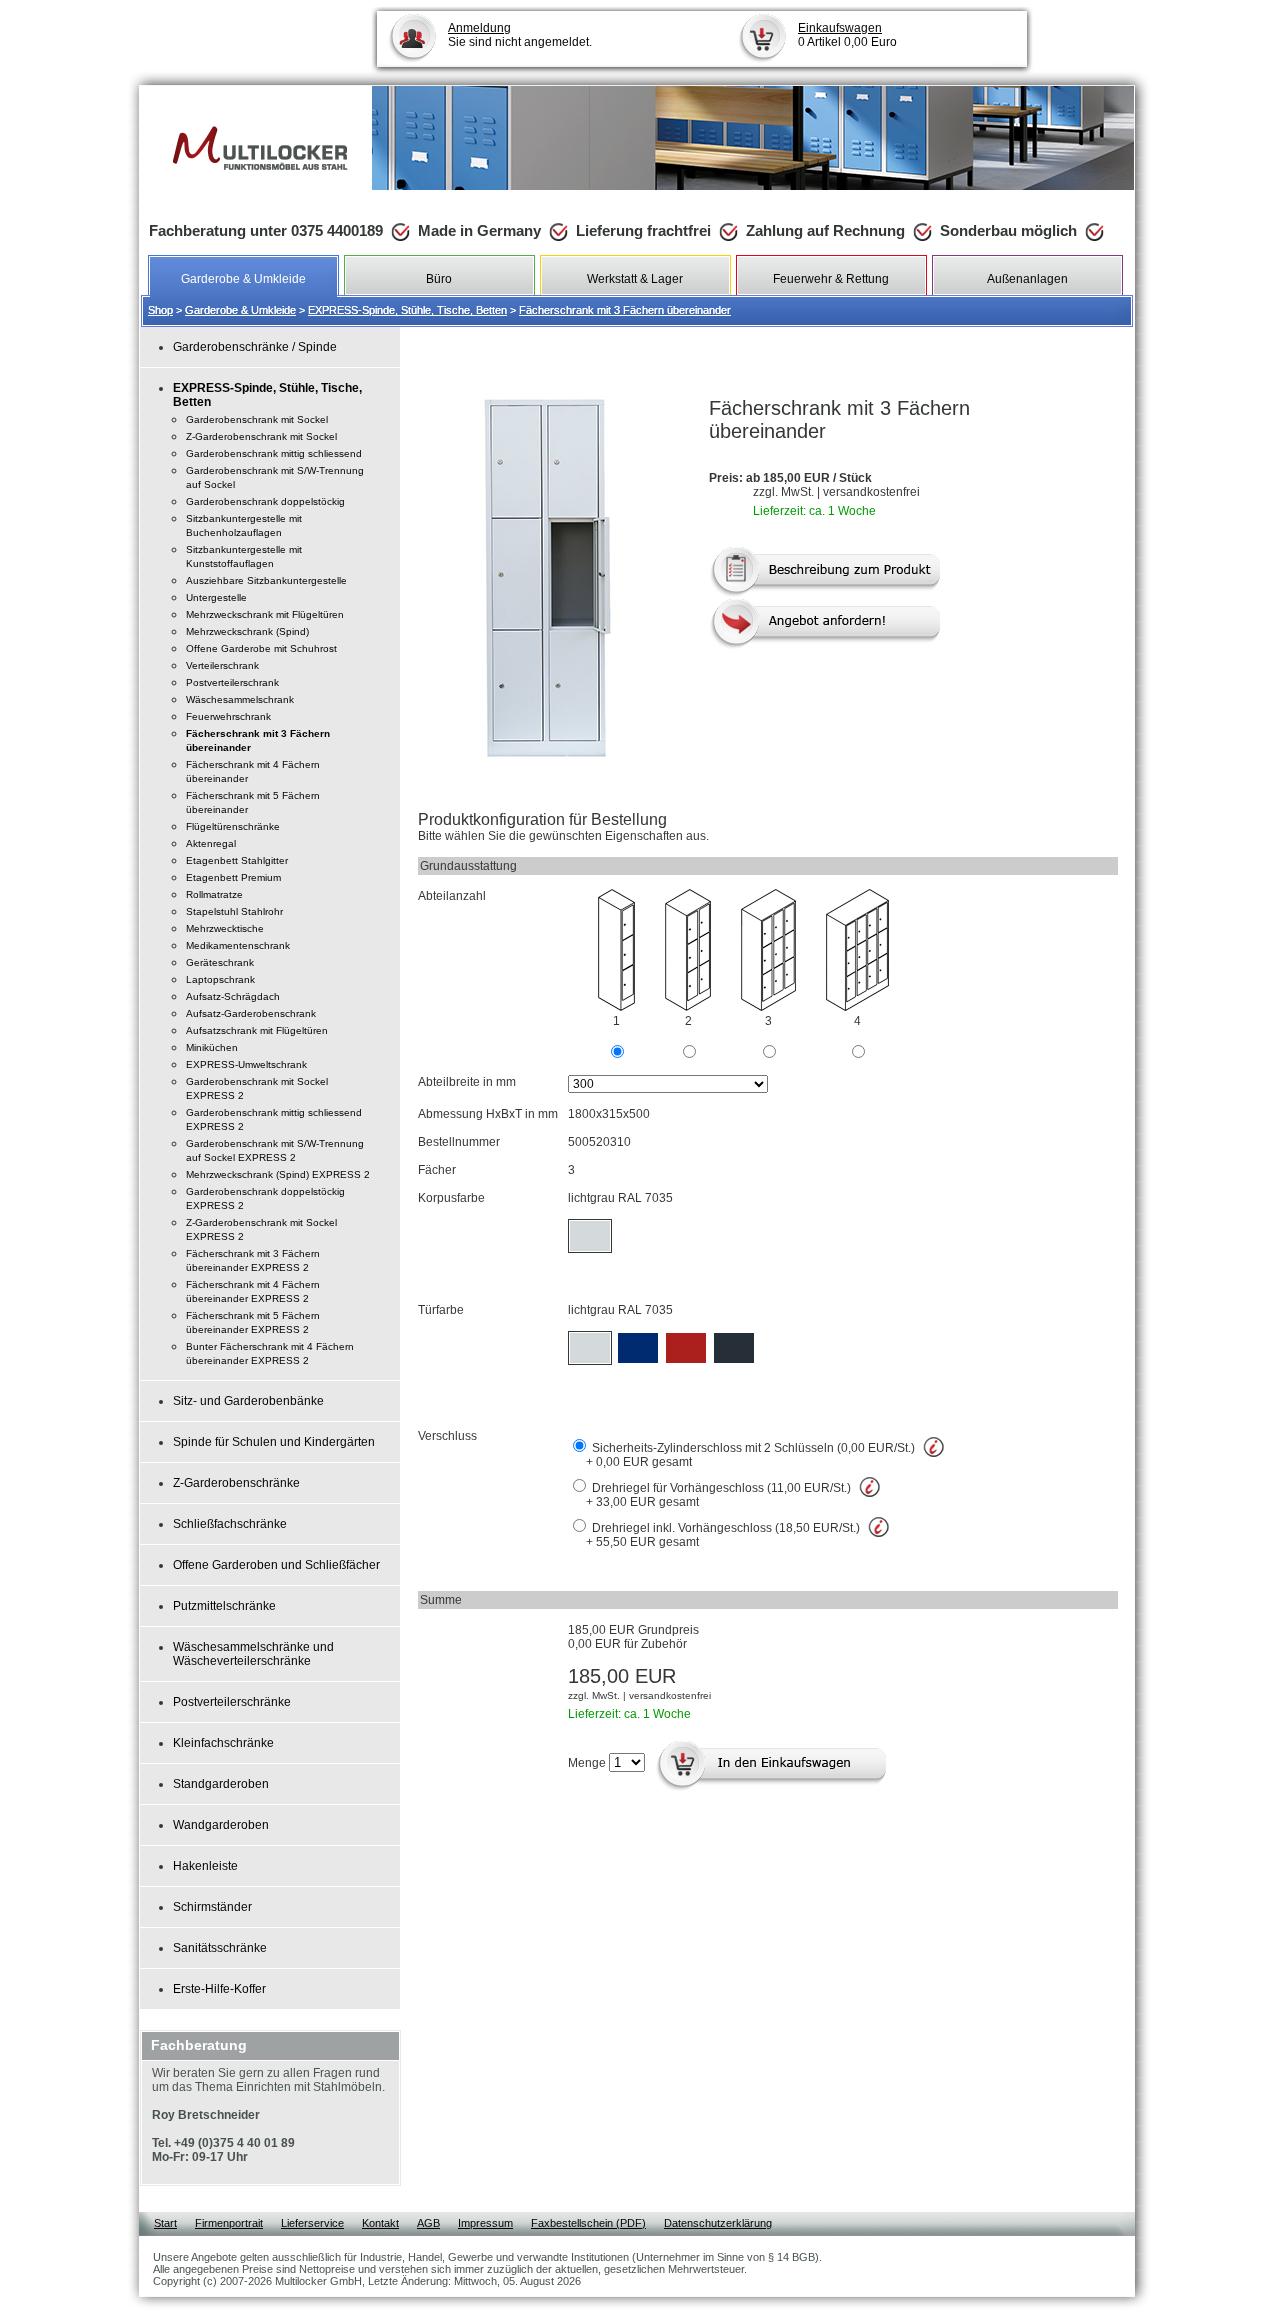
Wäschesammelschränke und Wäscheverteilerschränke (253, 1654)
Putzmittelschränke (224, 1606)
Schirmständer (212, 1907)
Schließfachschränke (230, 1524)
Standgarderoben (221, 1784)
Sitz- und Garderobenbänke (248, 1401)
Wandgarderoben (221, 1825)
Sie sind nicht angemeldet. (520, 35)
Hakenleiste (205, 1866)
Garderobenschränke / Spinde (255, 347)
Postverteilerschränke (232, 1702)
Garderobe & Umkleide (240, 310)
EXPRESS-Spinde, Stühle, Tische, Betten (407, 310)
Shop (160, 310)
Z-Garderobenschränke (236, 1483)
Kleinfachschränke (223, 1743)
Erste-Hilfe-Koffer (219, 1989)
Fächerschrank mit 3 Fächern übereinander (625, 310)
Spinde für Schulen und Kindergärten (274, 1442)
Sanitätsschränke (220, 1948)
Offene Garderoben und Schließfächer (276, 1565)
